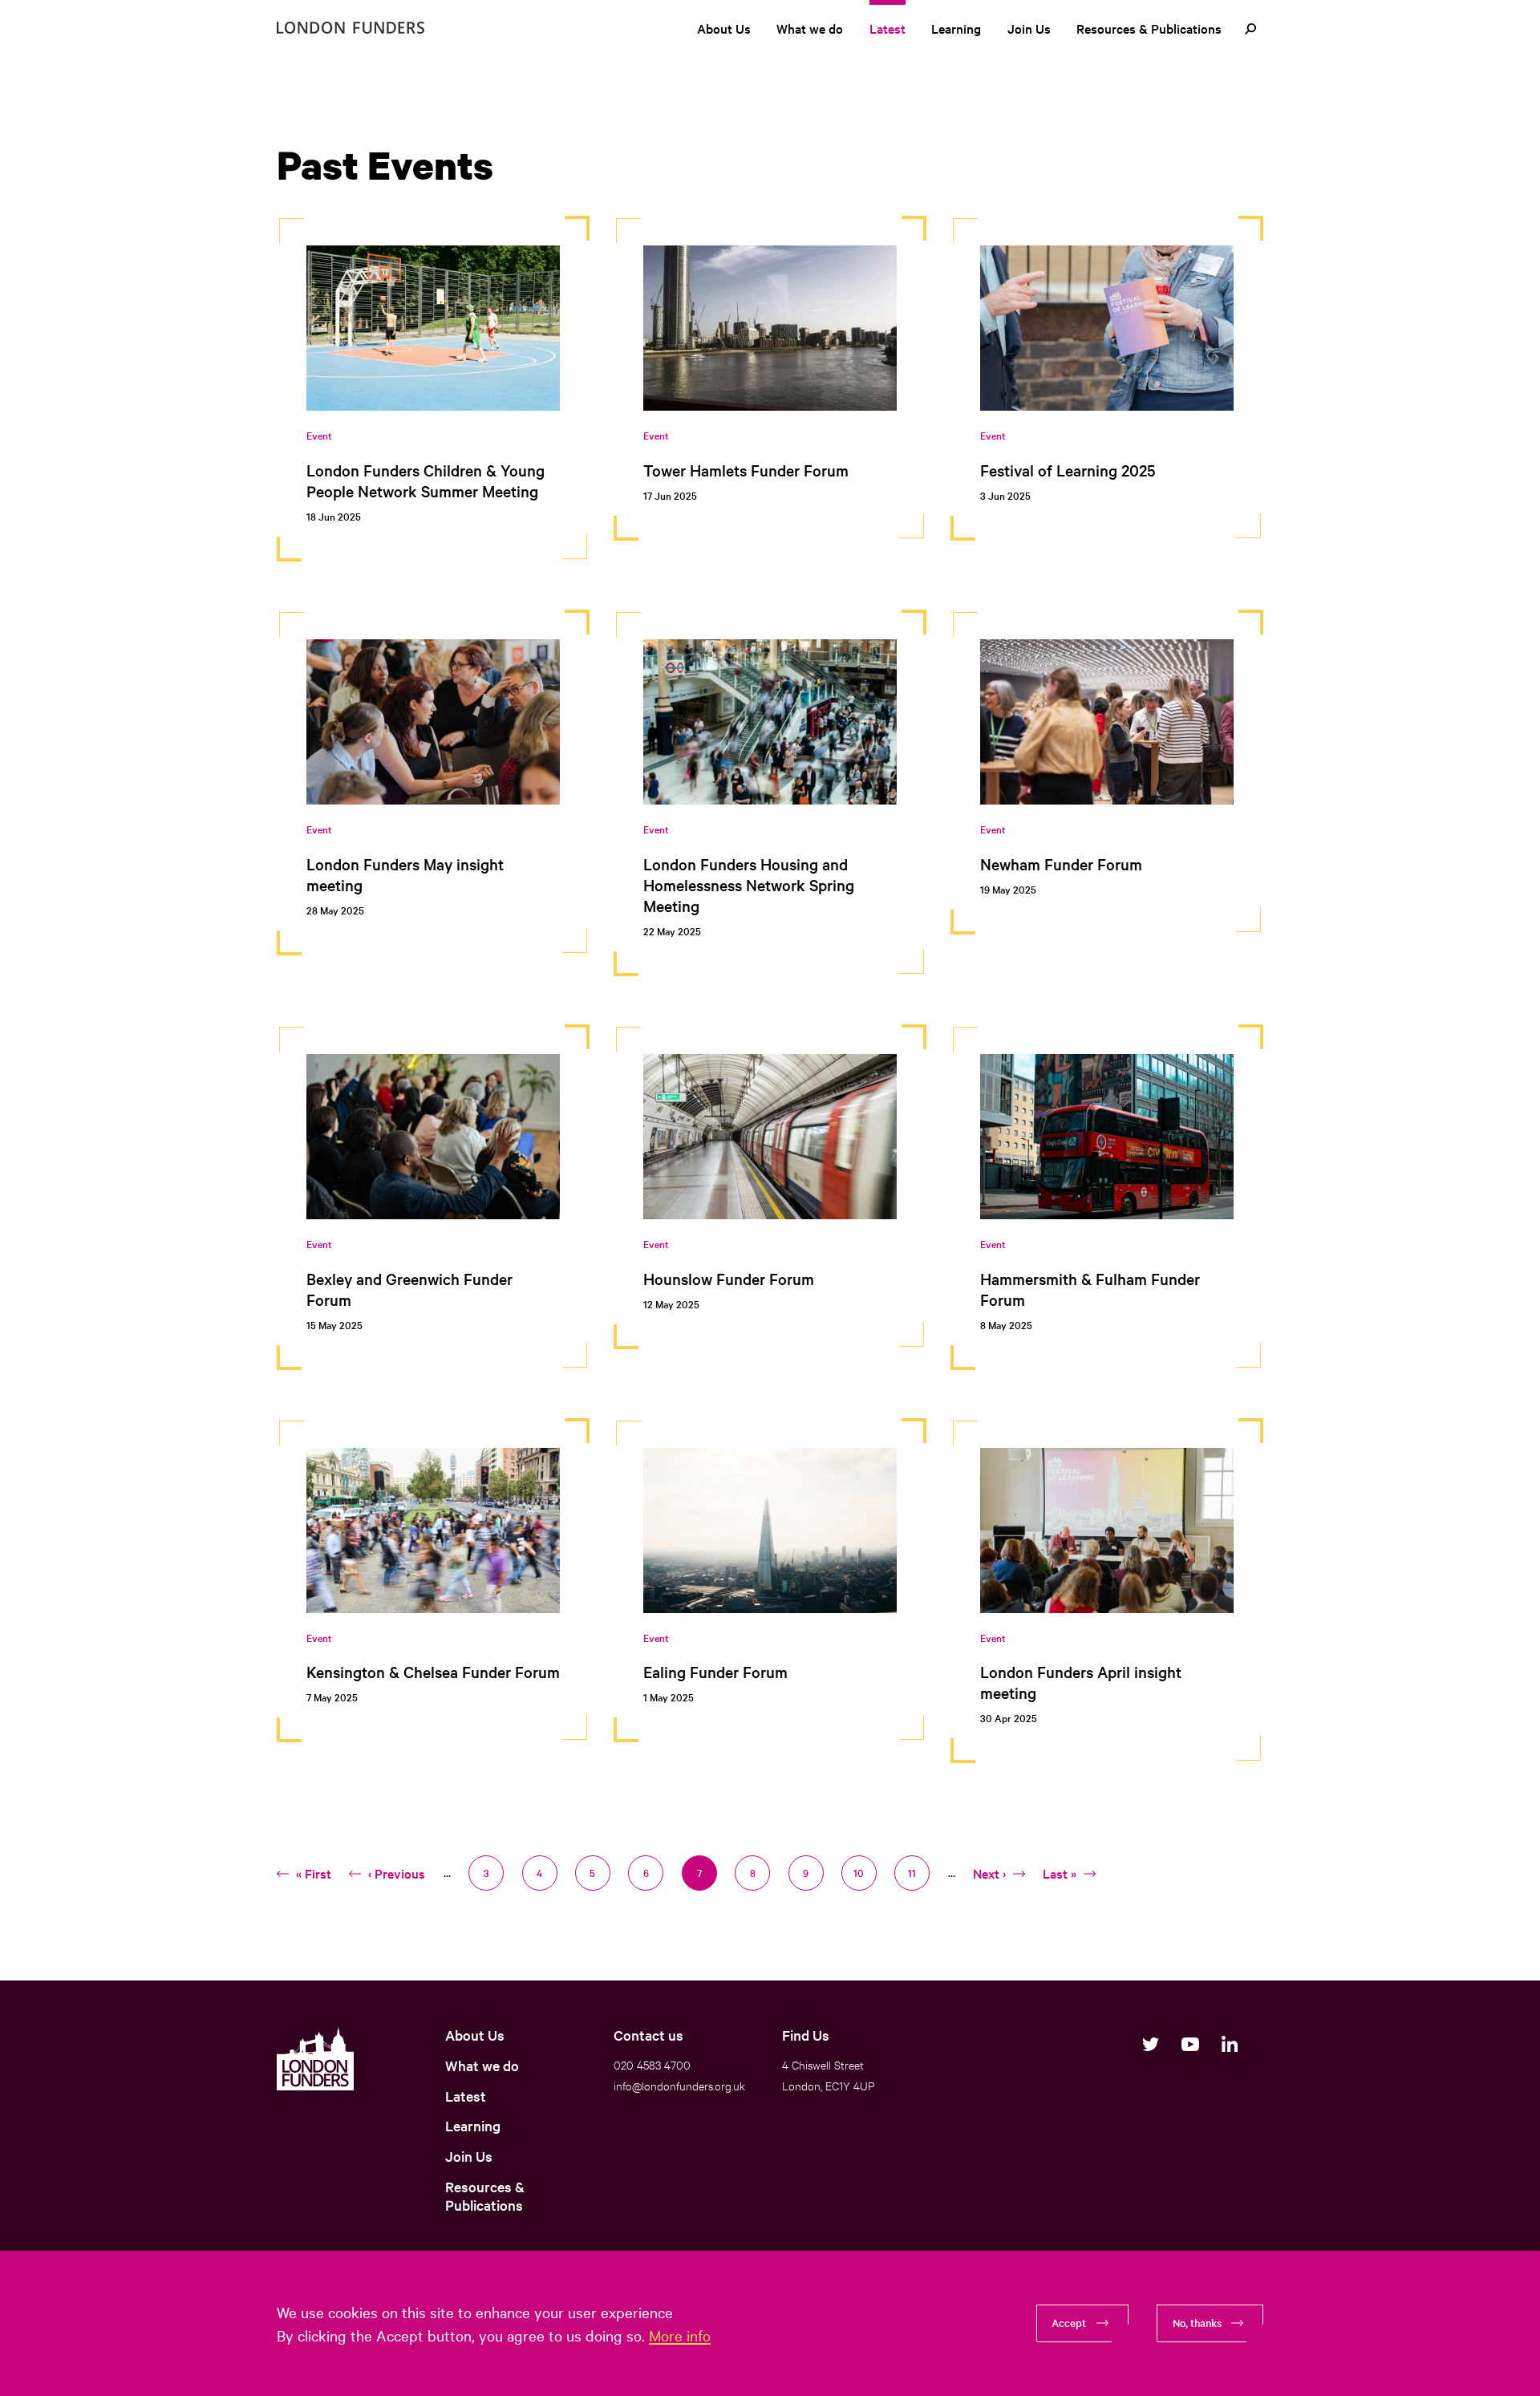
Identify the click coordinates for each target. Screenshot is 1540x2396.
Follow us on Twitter (1151, 2044)
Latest (888, 28)
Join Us (1029, 28)
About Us (724, 28)
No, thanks (1197, 2322)
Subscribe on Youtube (1190, 2044)
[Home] (351, 28)
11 (919, 1872)
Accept (1069, 2322)
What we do (810, 28)
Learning (956, 28)
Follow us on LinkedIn (1229, 2044)
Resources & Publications (1149, 28)
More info (680, 2335)
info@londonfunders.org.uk (679, 2085)
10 (864, 1872)
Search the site (1250, 29)
